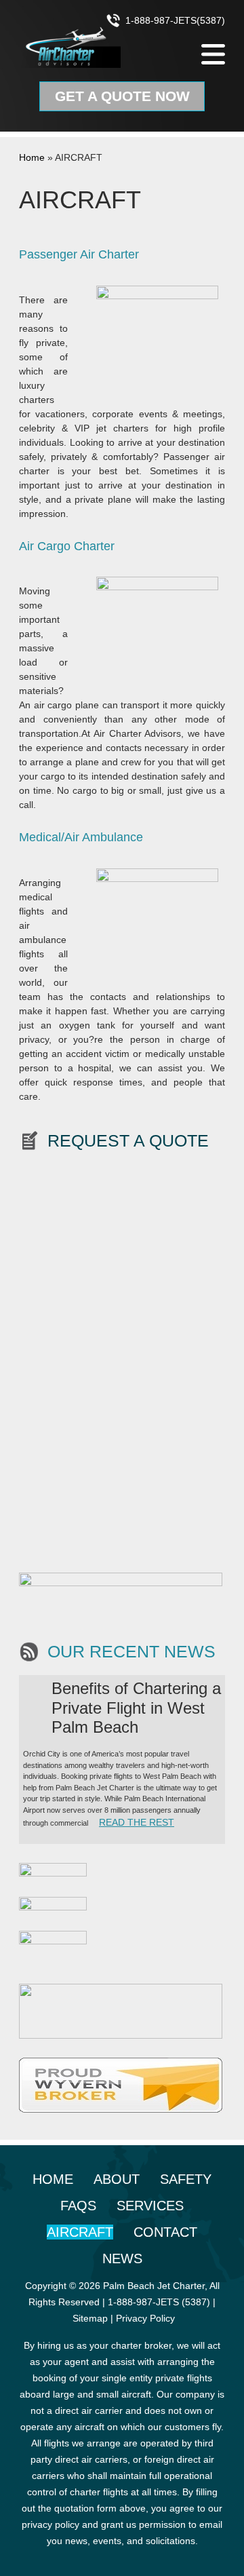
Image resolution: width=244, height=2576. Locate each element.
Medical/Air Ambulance (81, 837)
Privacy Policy (145, 2318)
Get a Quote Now (122, 96)
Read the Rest (137, 1822)
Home (32, 157)
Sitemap (90, 2318)
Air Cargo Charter (67, 546)
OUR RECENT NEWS (131, 1652)
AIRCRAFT (80, 2232)
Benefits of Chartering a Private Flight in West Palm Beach (136, 1708)
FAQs (78, 2206)
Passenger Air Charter (79, 254)
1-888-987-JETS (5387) (159, 2302)
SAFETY (186, 2179)
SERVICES (150, 2206)
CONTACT (165, 2232)
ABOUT (117, 2179)
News (122, 2258)
